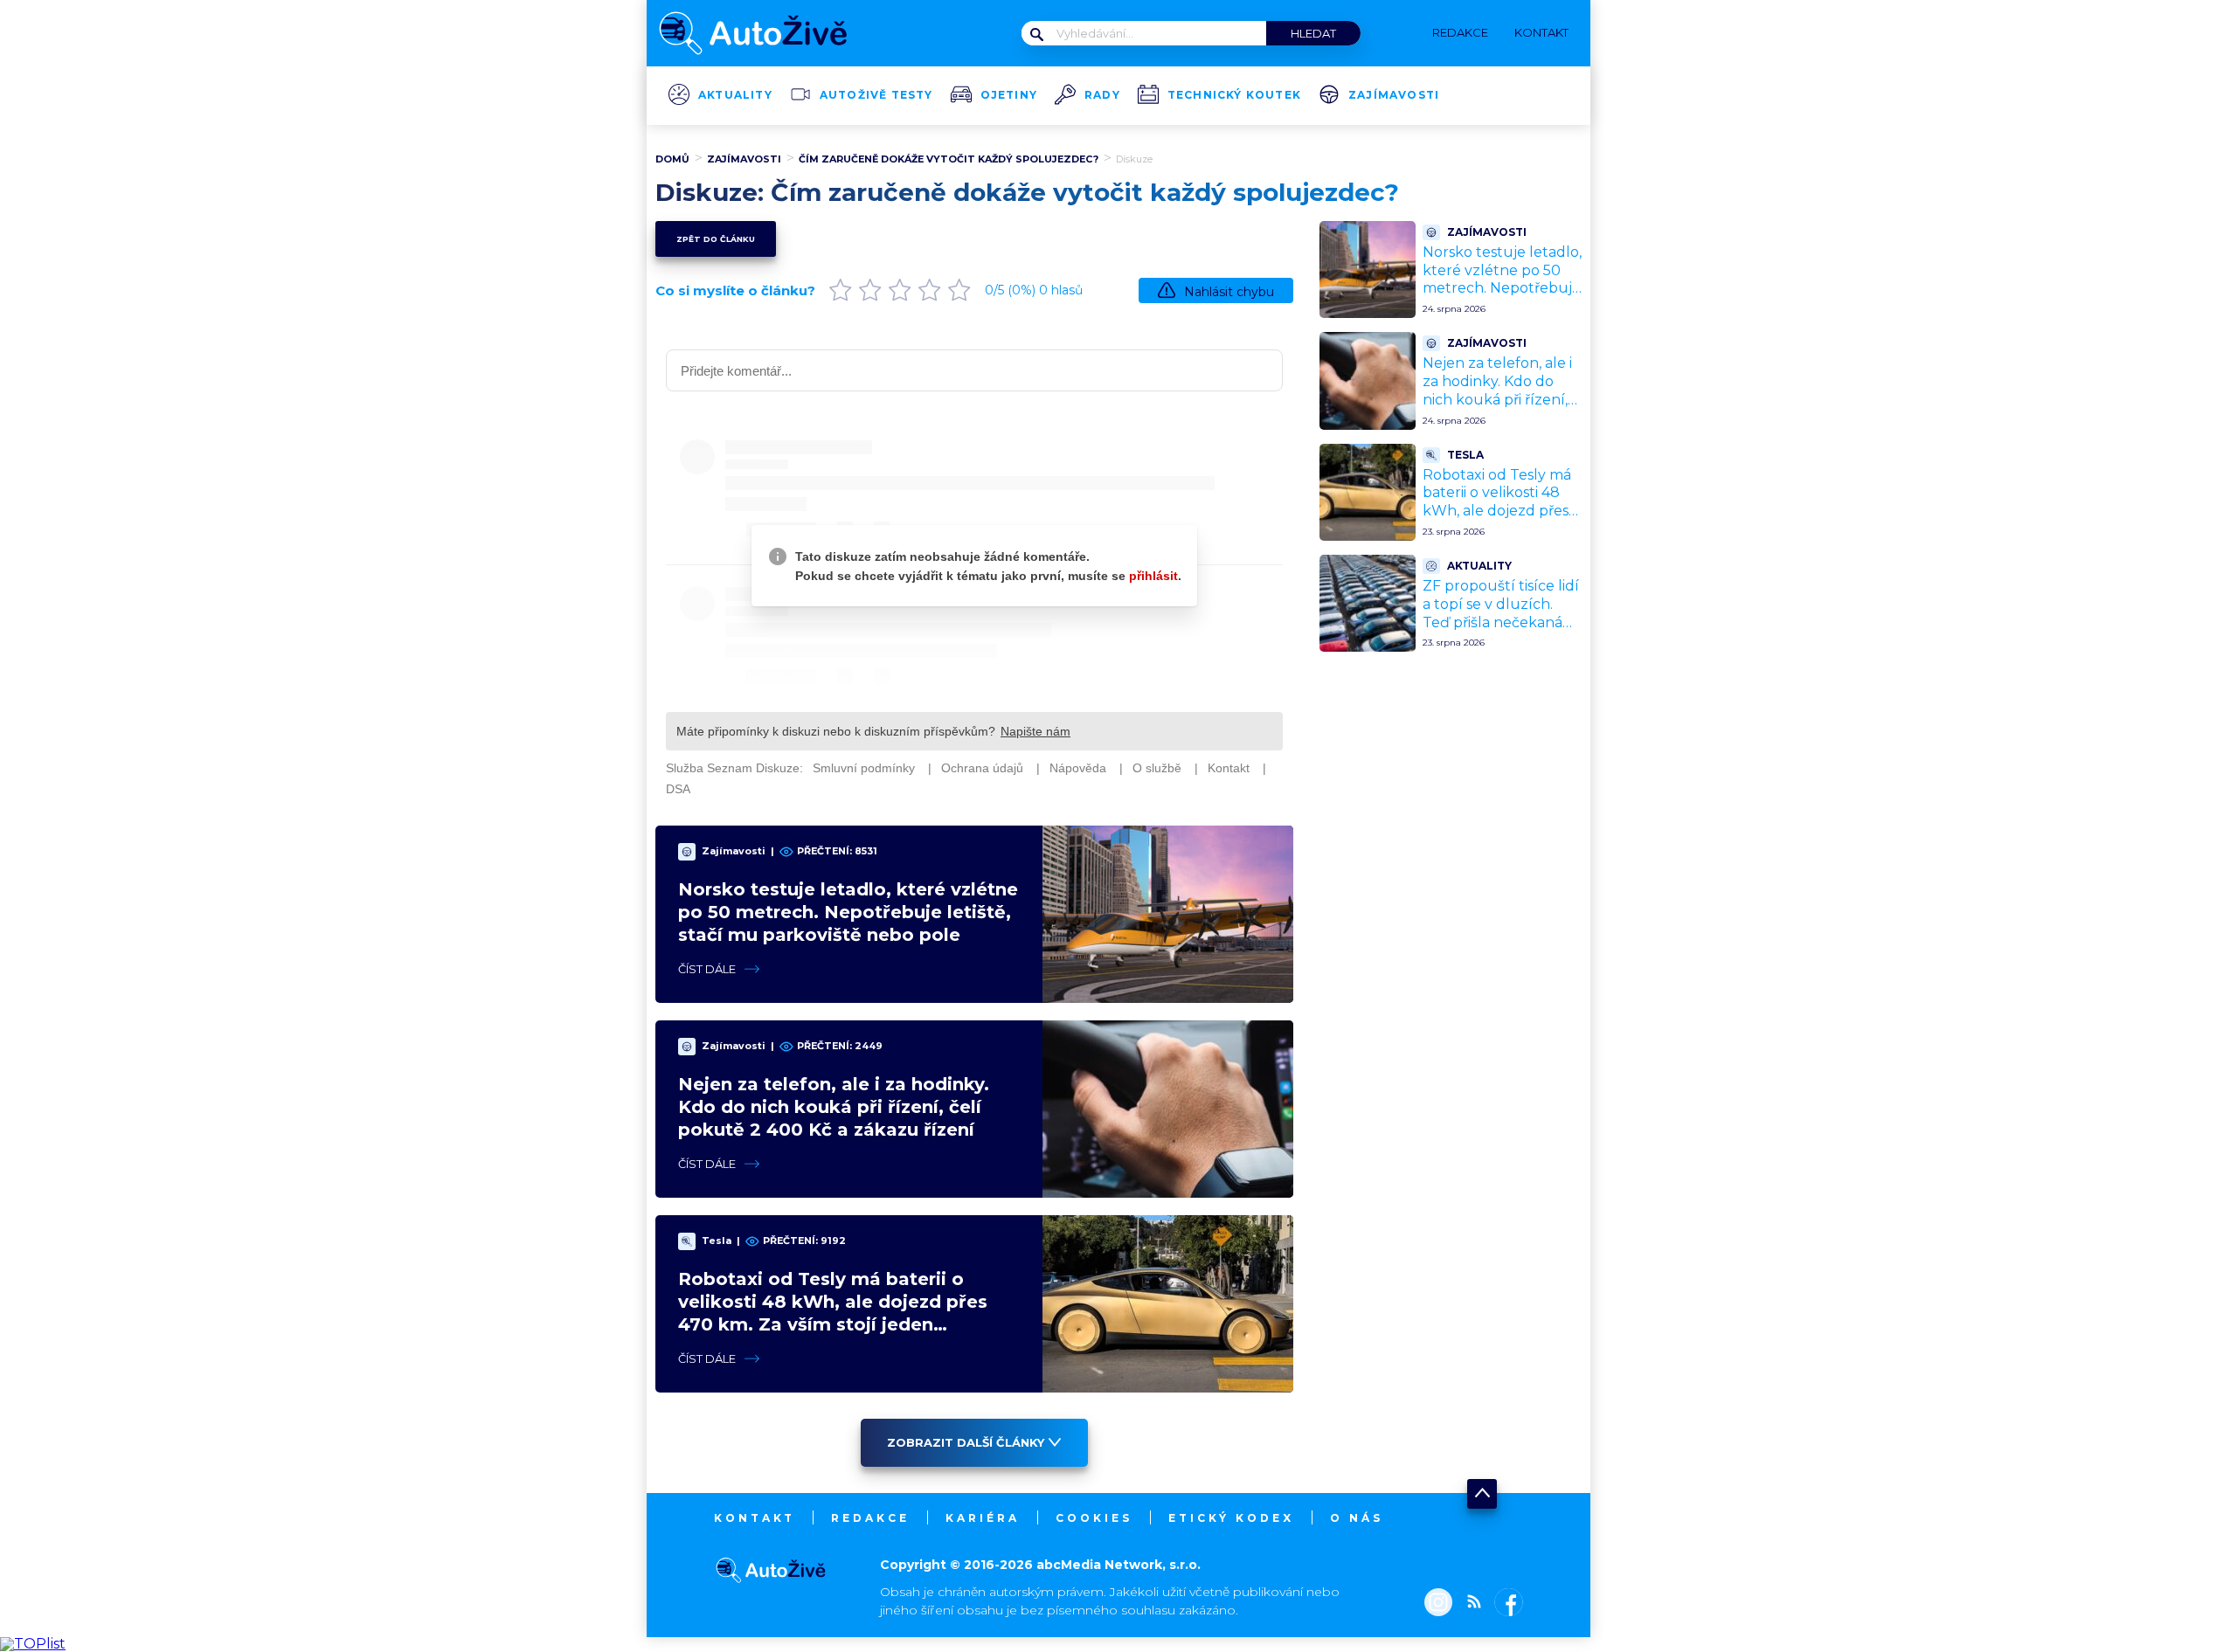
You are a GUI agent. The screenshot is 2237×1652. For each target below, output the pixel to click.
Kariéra (983, 1518)
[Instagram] (1438, 1604)
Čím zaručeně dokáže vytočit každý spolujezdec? (949, 159)
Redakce (870, 1518)
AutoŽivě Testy (876, 95)
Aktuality (735, 95)
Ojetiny (1009, 95)
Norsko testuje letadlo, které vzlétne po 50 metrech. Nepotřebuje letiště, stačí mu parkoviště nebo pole (848, 912)
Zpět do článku (716, 239)
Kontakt (755, 1518)
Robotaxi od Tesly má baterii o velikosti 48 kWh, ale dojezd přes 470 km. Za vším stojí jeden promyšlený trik (1500, 511)
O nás (1357, 1518)
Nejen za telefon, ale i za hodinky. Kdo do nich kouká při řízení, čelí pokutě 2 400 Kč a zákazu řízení (834, 1107)
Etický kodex (1231, 1518)
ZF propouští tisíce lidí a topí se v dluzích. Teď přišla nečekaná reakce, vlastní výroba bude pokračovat (1501, 622)
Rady (1102, 95)
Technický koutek (1234, 95)
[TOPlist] (33, 1644)
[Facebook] (1505, 1604)
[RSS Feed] (1470, 1604)
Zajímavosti (1394, 95)
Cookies (1094, 1518)
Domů (672, 159)
